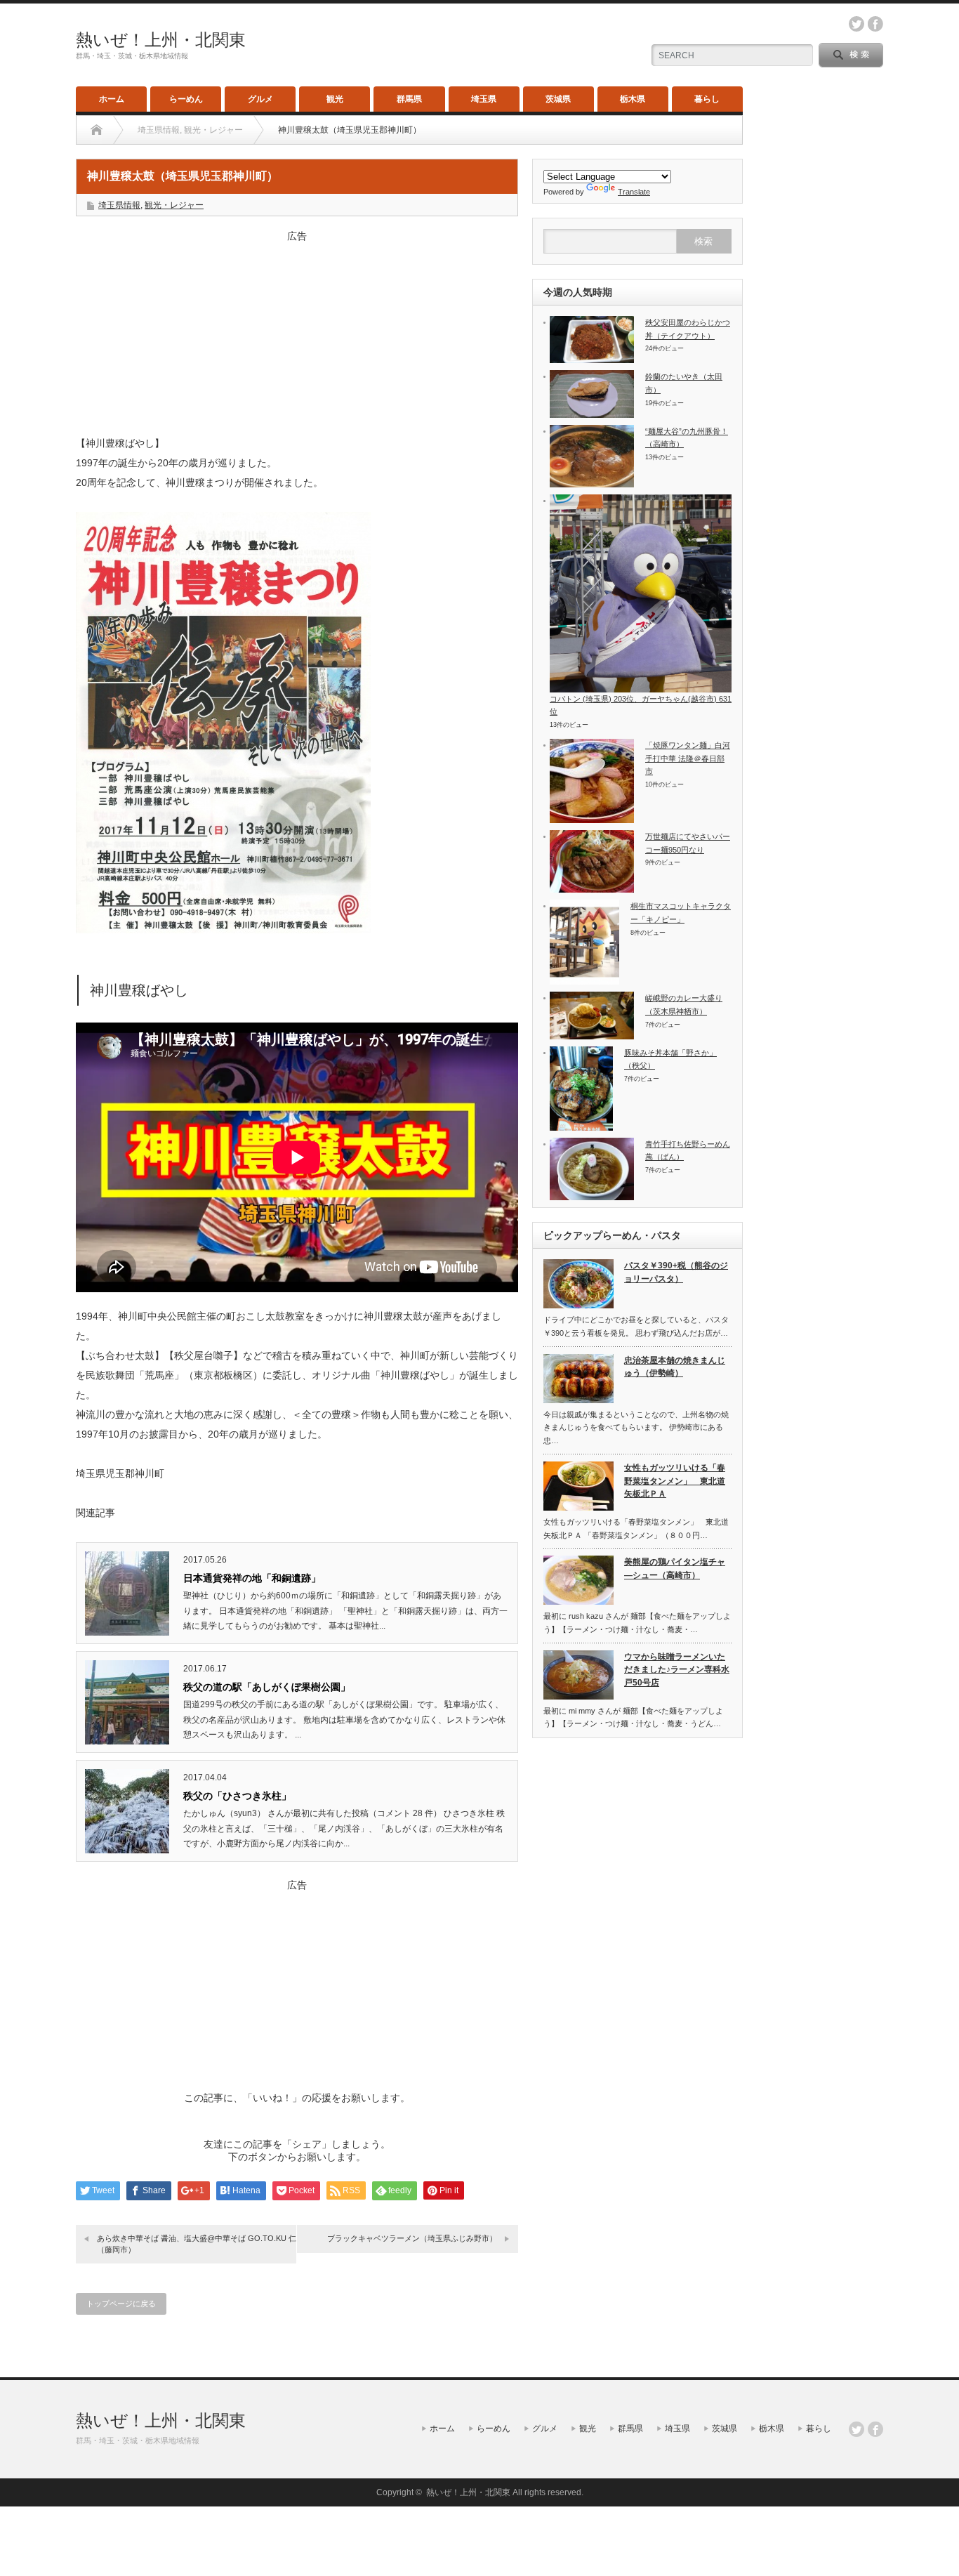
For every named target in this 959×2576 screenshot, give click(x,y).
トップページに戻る (121, 2304)
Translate (634, 192)
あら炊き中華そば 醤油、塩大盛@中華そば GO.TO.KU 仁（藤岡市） (197, 2243)
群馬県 (409, 99)
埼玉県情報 (119, 205)
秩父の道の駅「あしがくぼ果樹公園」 (267, 1687)
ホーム (112, 99)
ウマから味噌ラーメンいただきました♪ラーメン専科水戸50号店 (677, 1670)
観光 (335, 99)
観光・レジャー (174, 205)
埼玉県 (484, 99)
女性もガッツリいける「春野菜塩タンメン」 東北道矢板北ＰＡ (675, 1481)
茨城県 (558, 99)
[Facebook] (875, 2429)
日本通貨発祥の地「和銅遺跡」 (252, 1578)
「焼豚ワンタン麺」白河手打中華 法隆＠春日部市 (688, 758)
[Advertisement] (297, 331)
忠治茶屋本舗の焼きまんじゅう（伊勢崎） (675, 1367)
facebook (875, 24)
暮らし (707, 99)
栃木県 (633, 99)
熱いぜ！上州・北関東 (161, 40)
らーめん (186, 99)
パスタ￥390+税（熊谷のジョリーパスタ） (676, 1272)
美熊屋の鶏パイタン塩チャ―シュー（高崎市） (675, 1569)
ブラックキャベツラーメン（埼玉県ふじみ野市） (412, 2238)
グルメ (260, 99)
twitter (857, 24)
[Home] (97, 130)
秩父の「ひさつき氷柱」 (237, 1796)
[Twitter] (857, 2429)
